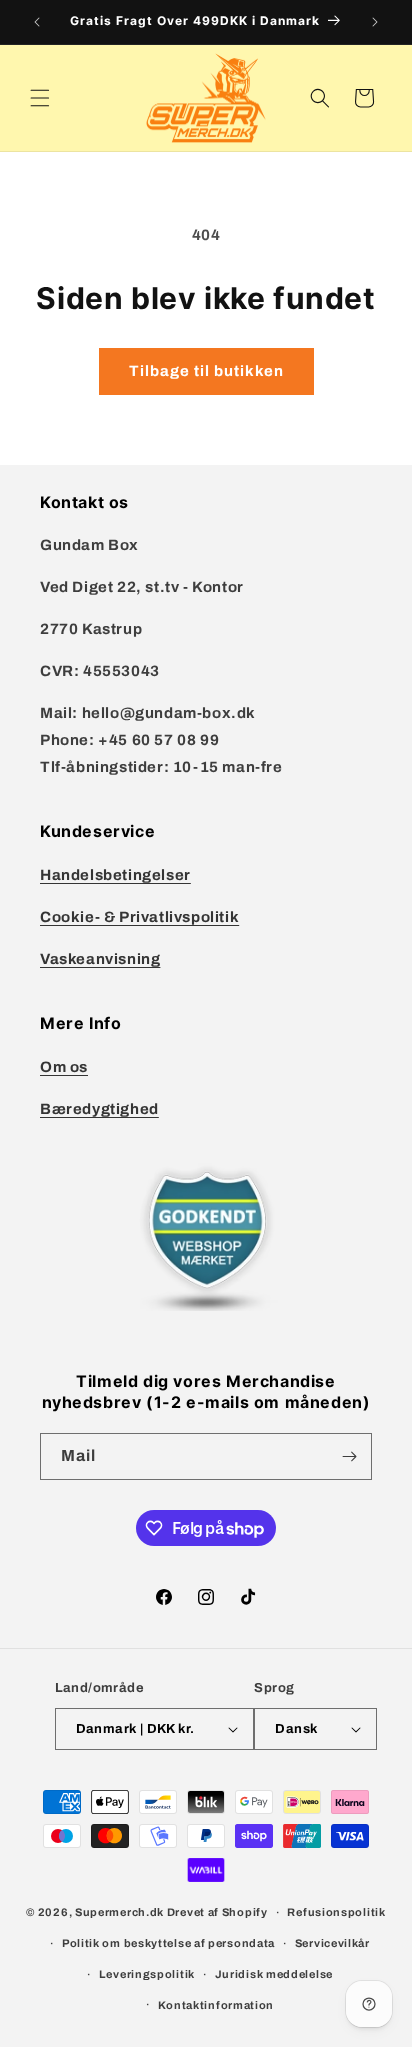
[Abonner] (349, 1456)
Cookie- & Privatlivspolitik (139, 917)
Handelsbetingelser (115, 875)
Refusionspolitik (336, 1912)
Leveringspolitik (147, 1974)
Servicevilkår (332, 1943)
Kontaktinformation (216, 2005)
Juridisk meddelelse (274, 1974)
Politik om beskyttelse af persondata (168, 1943)
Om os (64, 1067)
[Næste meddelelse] (375, 22)
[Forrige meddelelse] (37, 22)
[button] (40, 98)
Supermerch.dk (119, 1912)
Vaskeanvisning (100, 959)
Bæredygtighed (99, 1109)
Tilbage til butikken (206, 371)
